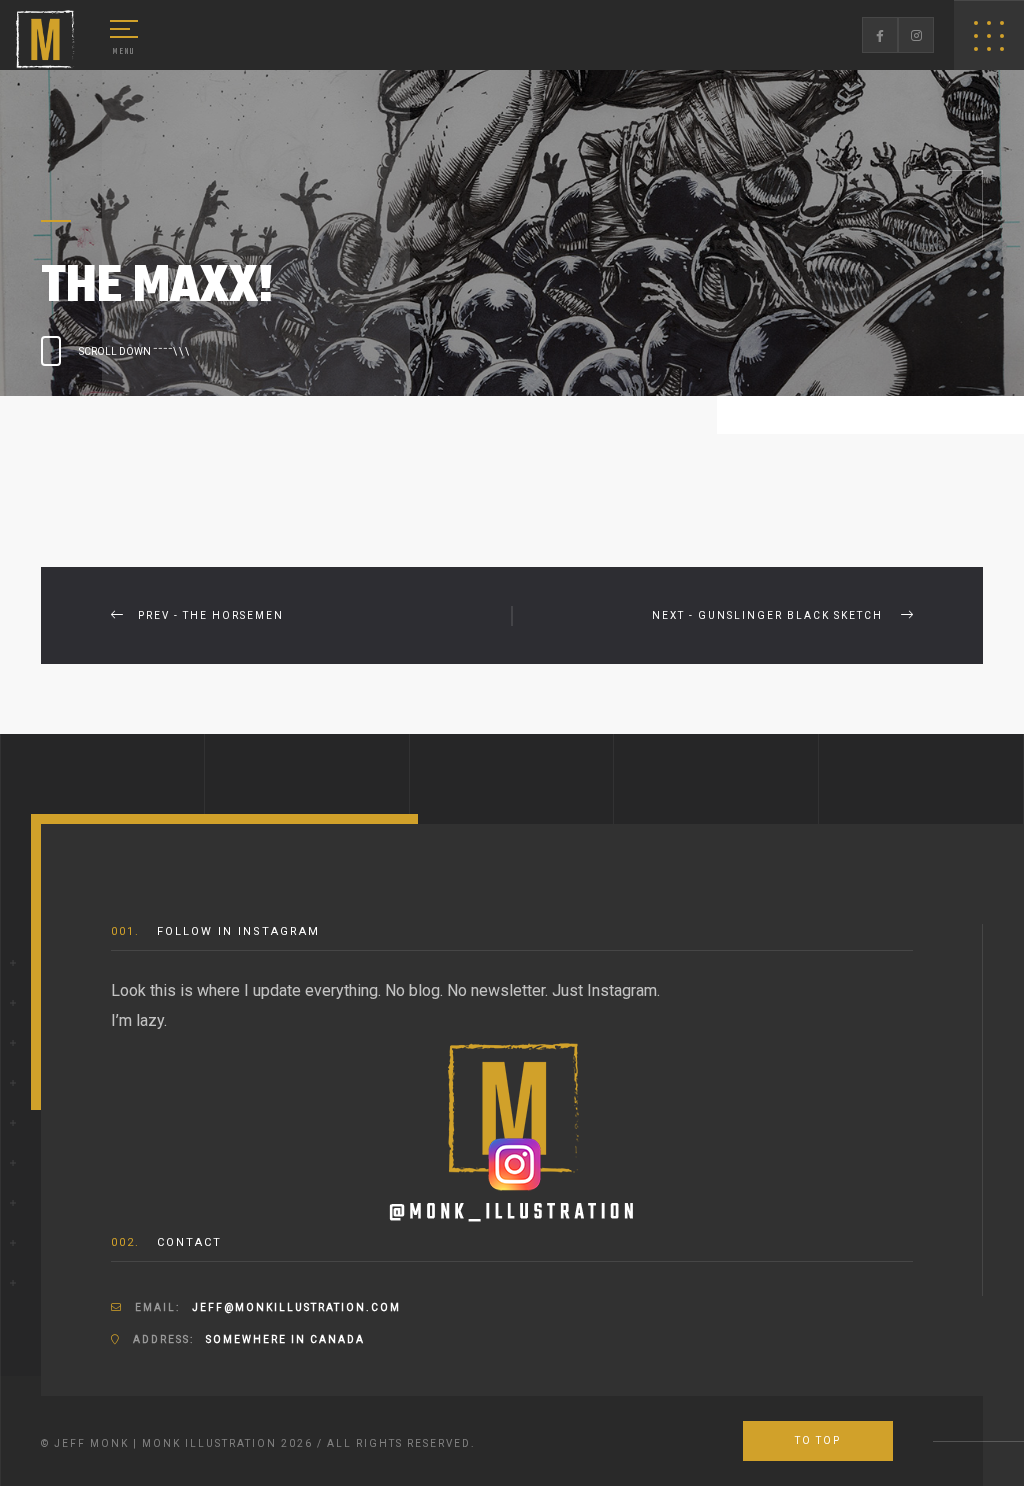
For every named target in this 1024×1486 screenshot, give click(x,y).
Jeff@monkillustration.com (296, 1307)
